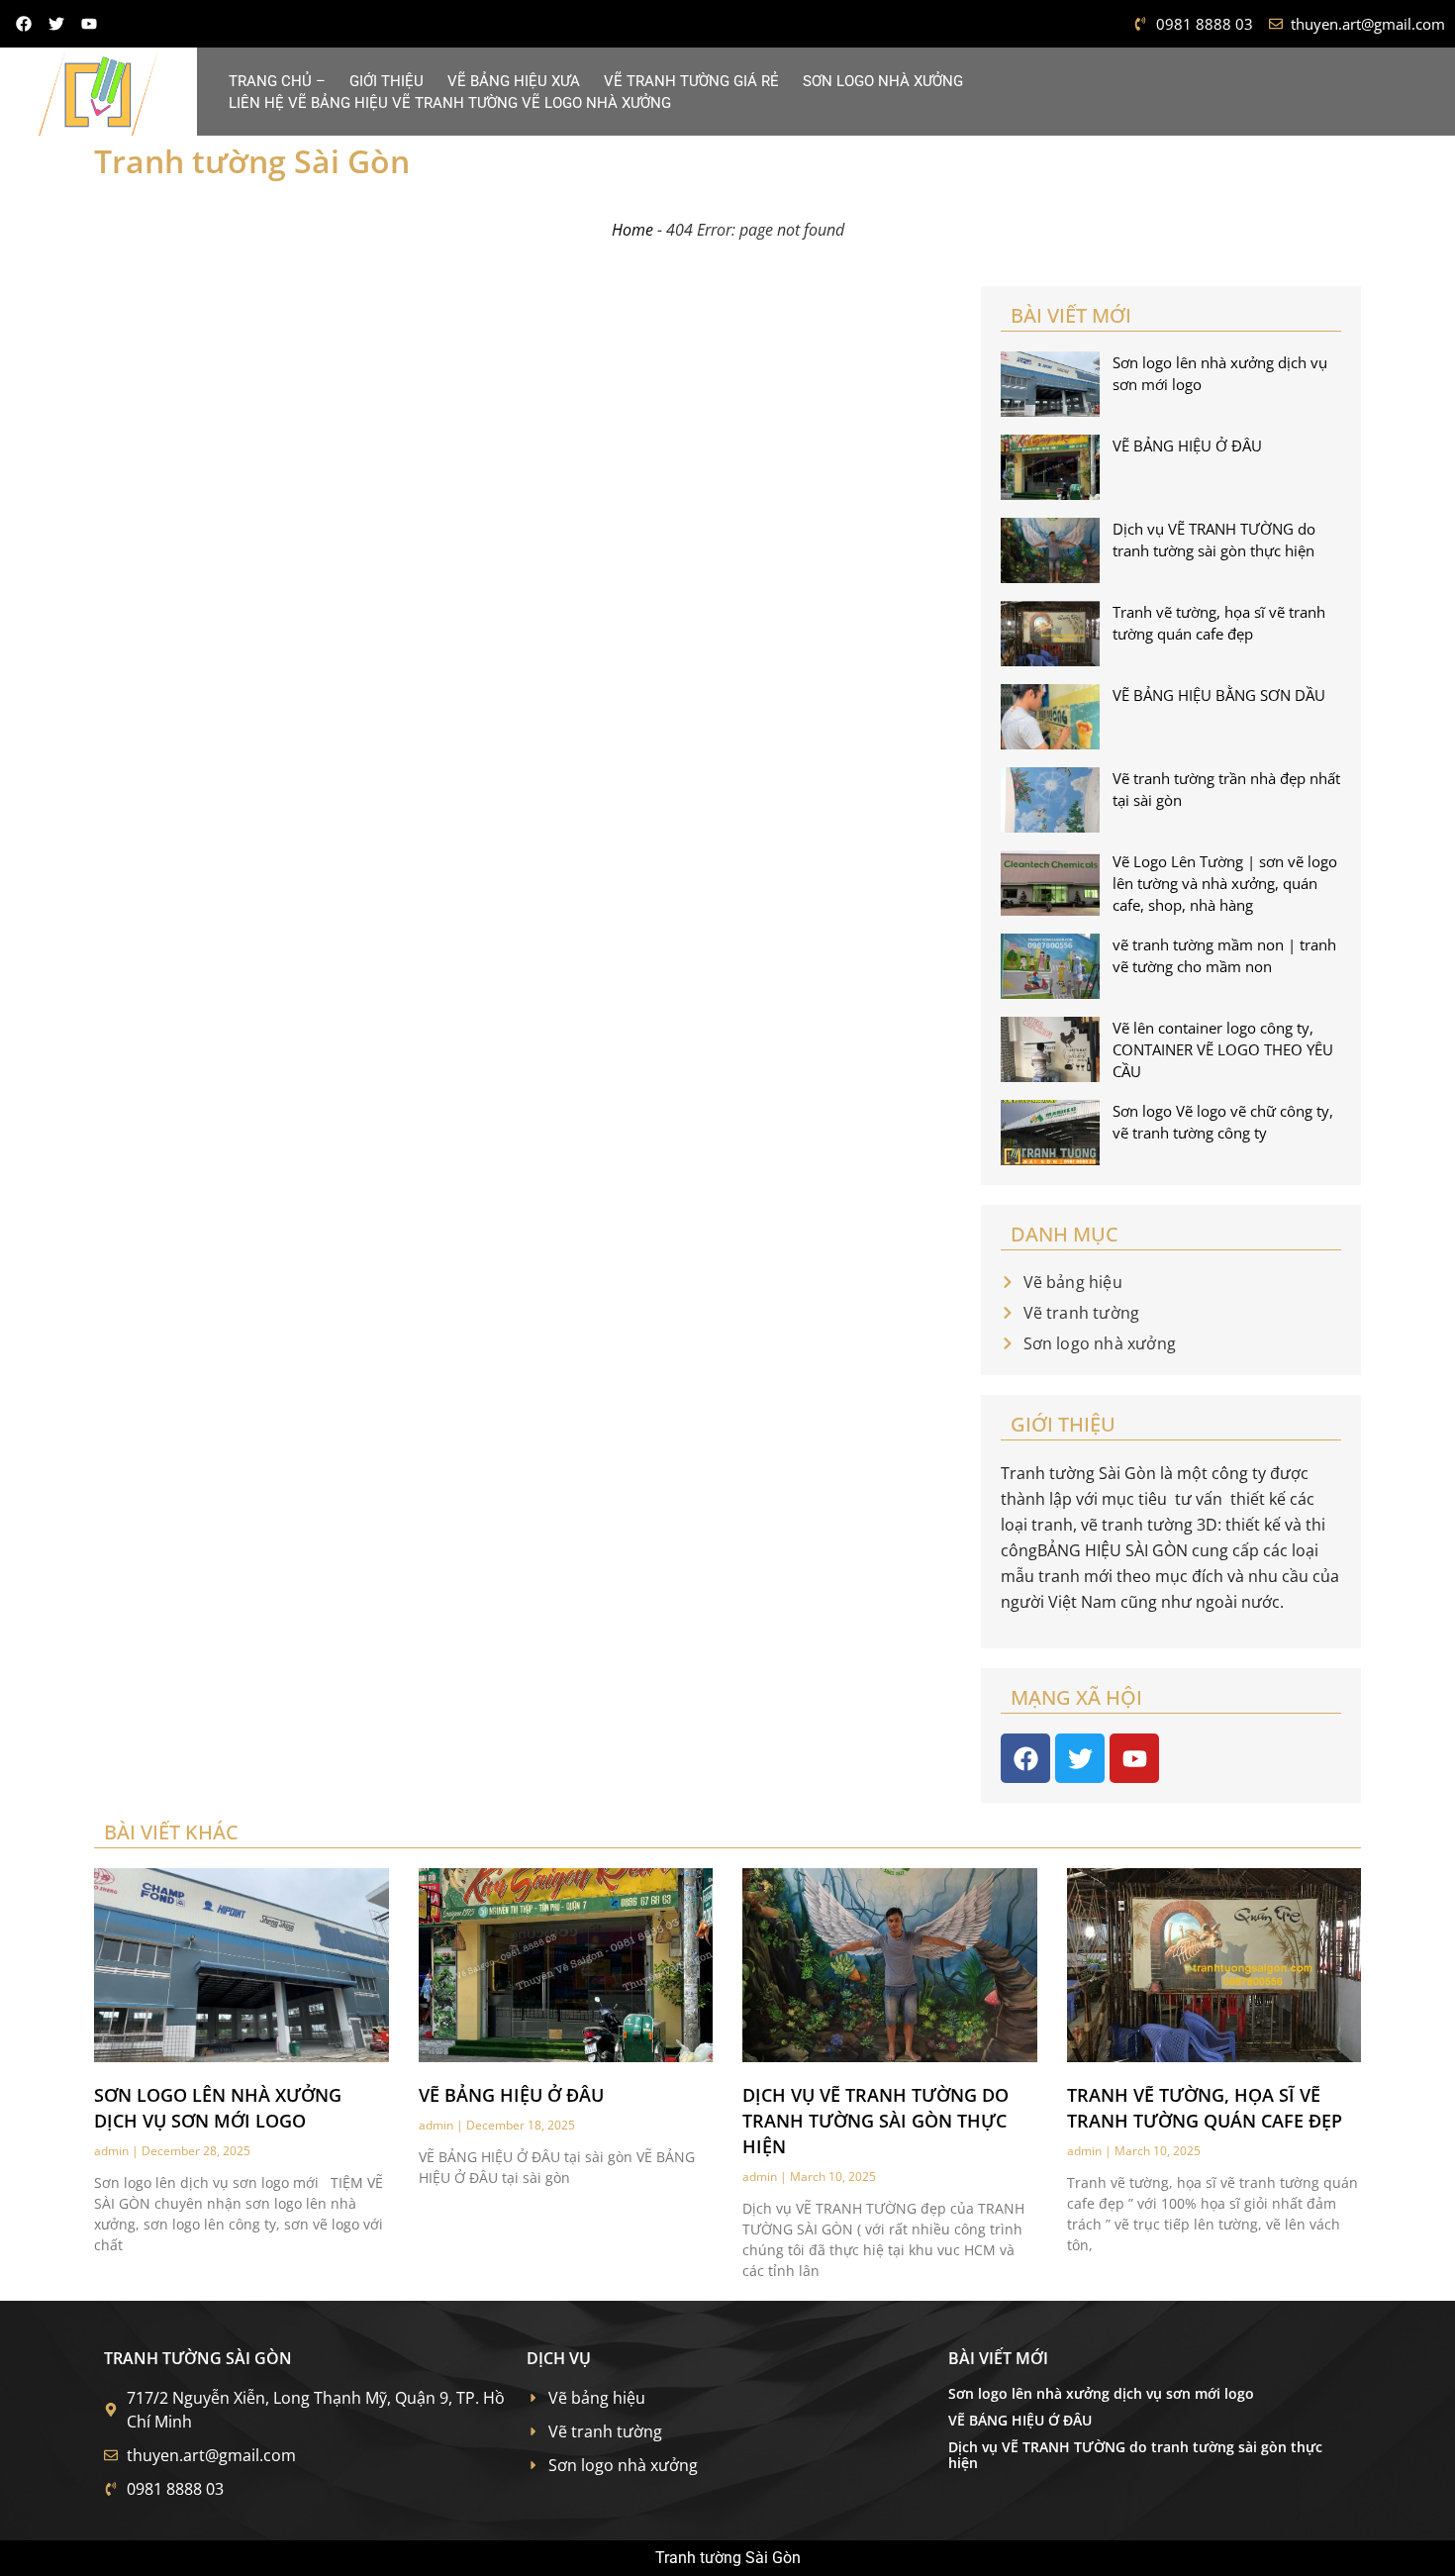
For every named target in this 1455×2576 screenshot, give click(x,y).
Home (632, 230)
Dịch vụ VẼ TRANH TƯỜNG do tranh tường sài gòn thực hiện (875, 2121)
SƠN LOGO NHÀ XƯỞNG (883, 81)
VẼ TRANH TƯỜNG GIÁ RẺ (691, 81)
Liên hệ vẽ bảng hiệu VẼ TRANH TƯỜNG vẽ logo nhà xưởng (450, 103)
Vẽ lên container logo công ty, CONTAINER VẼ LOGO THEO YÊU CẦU (1223, 1049)
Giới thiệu (387, 81)
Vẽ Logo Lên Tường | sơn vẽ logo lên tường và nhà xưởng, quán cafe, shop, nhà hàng (1225, 883)
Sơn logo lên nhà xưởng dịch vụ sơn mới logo (1101, 2393)
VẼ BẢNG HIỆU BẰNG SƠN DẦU (1219, 695)
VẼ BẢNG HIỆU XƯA (514, 81)
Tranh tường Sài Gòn (252, 161)
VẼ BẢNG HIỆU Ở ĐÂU (1187, 446)
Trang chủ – (277, 81)
